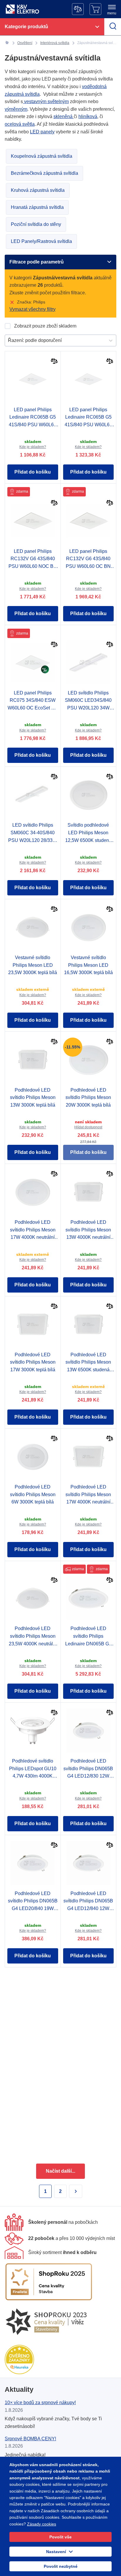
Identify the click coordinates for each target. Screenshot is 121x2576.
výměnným (16, 109)
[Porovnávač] (78, 9)
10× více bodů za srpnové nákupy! (40, 2403)
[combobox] (9, 340)
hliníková (88, 116)
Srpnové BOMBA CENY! (30, 2439)
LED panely (42, 132)
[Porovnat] (54, 362)
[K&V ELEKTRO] (22, 9)
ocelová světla (20, 124)
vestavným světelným (46, 101)
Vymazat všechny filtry (32, 309)
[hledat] (113, 27)
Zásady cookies (42, 2524)
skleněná (64, 116)
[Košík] (95, 9)
